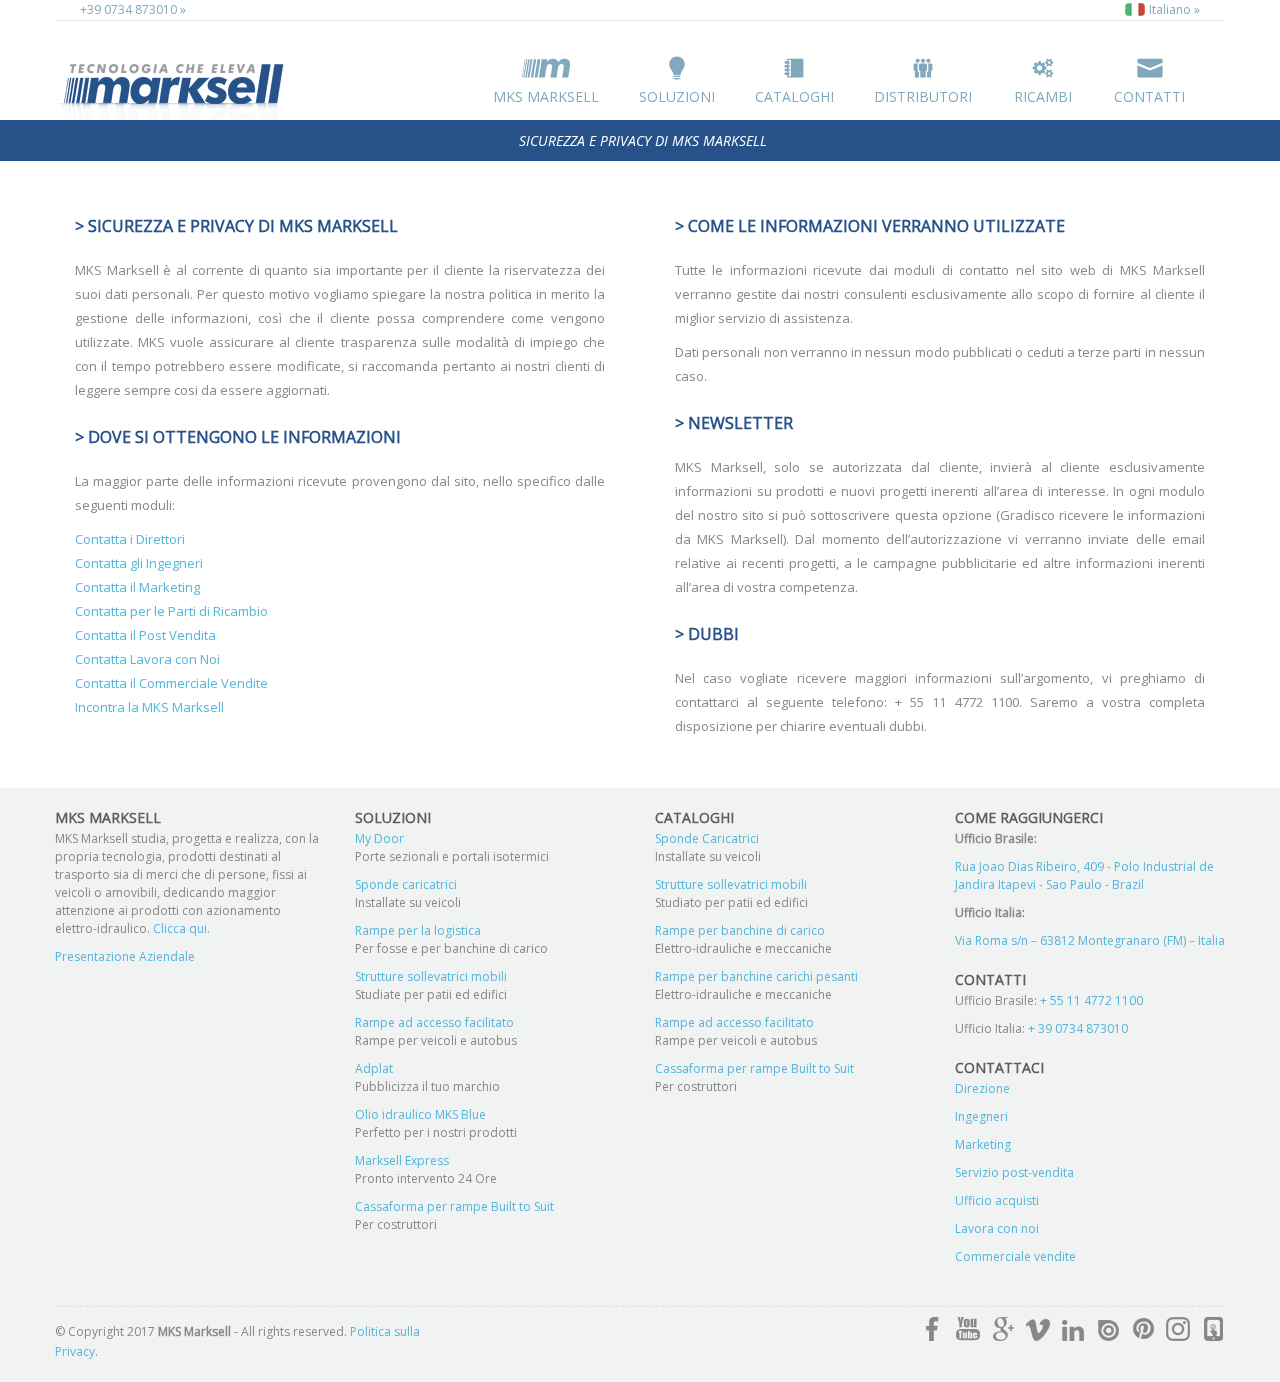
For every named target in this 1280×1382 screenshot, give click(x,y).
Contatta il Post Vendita (145, 635)
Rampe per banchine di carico (740, 930)
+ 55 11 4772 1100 (1091, 1000)
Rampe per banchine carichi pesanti (756, 976)
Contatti (1149, 96)
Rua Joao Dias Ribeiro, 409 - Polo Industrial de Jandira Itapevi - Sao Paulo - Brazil (1084, 875)
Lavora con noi (997, 1228)
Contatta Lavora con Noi (147, 659)
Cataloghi (794, 96)
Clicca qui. (180, 928)
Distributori (923, 96)
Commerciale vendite (1015, 1256)
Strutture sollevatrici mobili (431, 976)
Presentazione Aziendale (125, 956)
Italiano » (1173, 9)
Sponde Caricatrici (707, 838)
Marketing (983, 1144)
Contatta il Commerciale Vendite (171, 683)
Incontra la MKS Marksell (149, 707)
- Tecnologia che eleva (175, 87)
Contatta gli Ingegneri (139, 563)
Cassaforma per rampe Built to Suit (454, 1206)
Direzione (982, 1088)
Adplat (374, 1068)
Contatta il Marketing (137, 587)
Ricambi (1043, 96)
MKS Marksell (546, 96)
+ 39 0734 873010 (1078, 1028)
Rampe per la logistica (418, 930)
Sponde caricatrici (406, 884)
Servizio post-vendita (1014, 1172)
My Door (379, 838)
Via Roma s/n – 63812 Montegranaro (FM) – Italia (1090, 940)
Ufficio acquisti (997, 1200)
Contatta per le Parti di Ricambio (171, 611)
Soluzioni (677, 96)
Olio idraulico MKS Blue (420, 1114)
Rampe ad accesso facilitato (434, 1022)
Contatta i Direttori (130, 539)
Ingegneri (981, 1116)
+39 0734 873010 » (133, 9)
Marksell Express (402, 1160)
